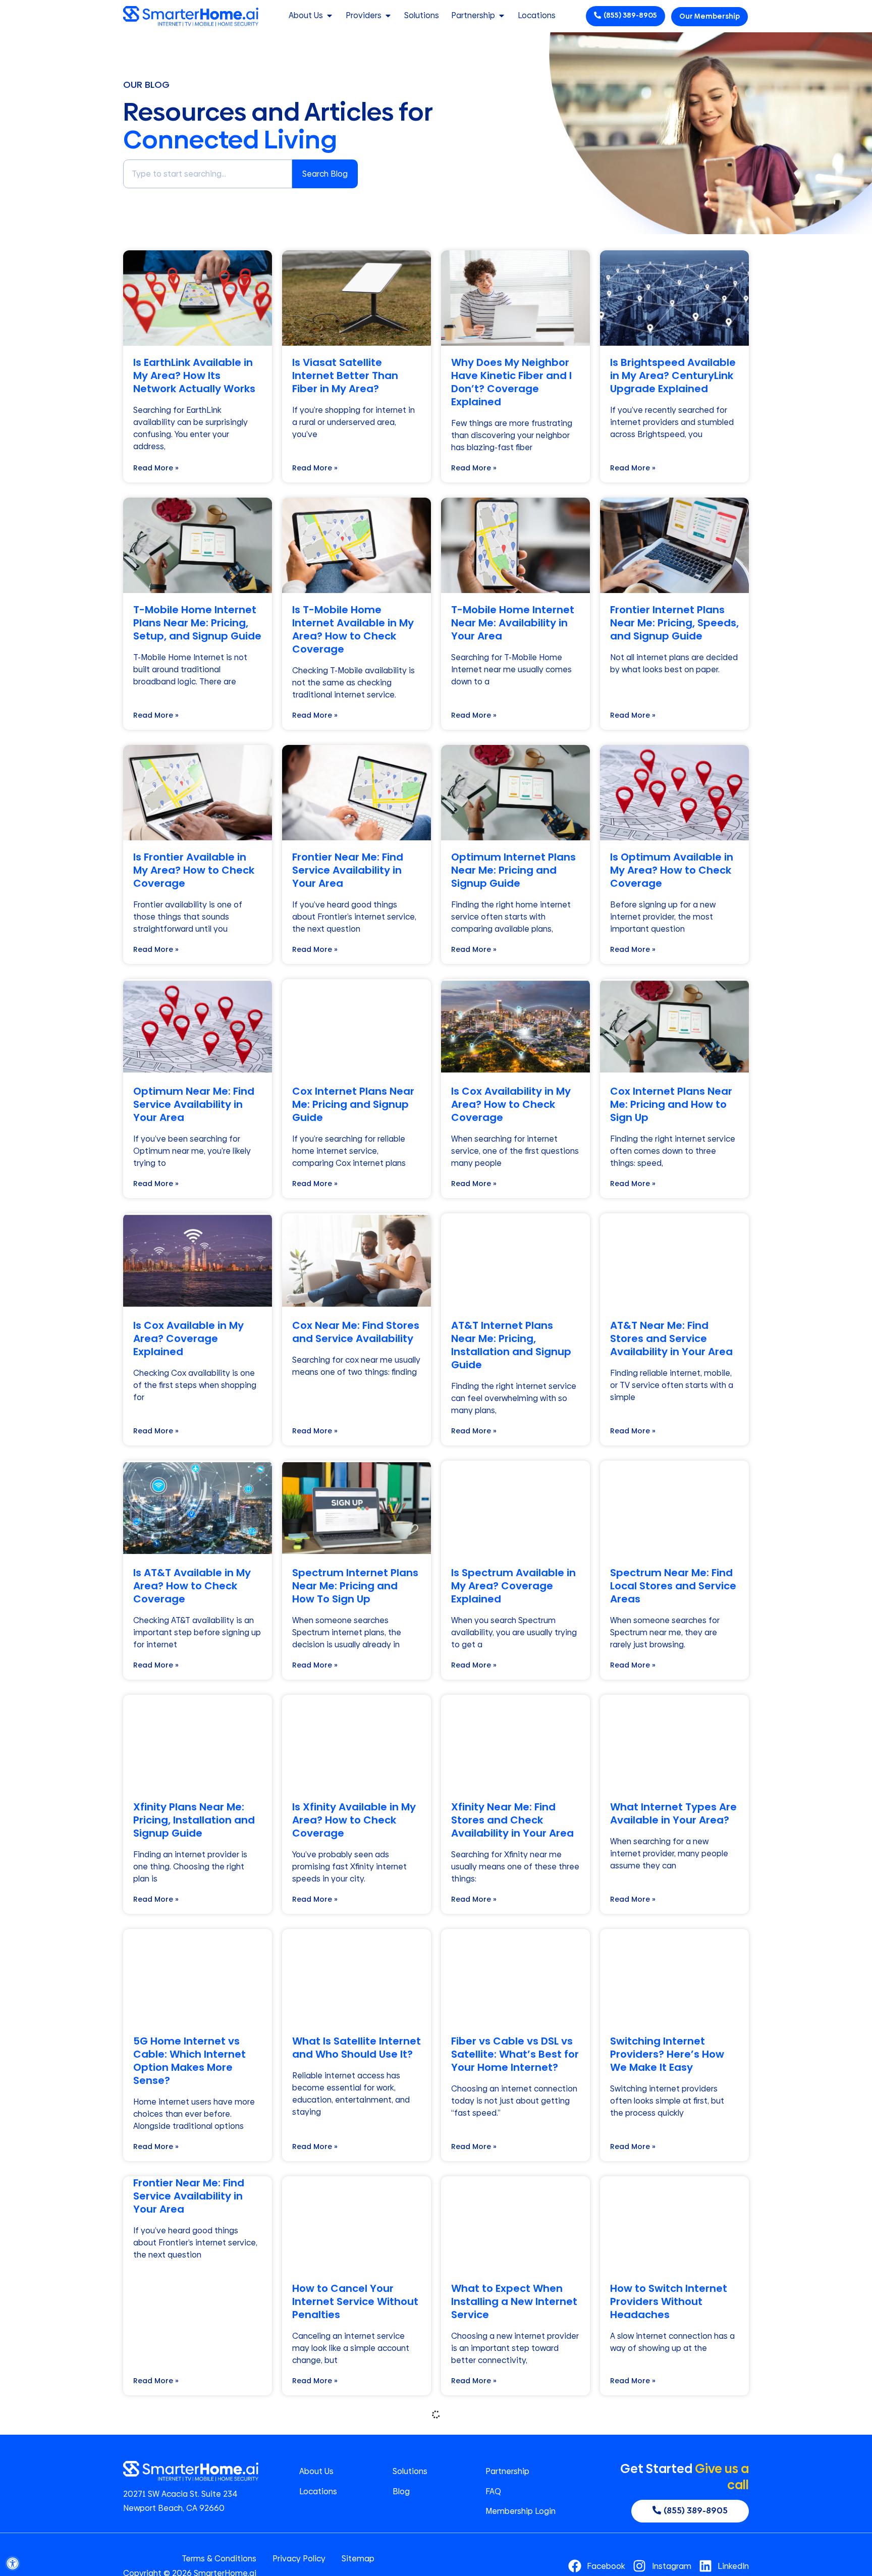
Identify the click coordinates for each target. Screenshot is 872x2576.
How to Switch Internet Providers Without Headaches (669, 2301)
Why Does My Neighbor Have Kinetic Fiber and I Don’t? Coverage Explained (511, 382)
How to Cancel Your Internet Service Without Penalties (355, 2301)
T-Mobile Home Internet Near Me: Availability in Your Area (513, 623)
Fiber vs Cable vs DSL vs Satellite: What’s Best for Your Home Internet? (515, 2054)
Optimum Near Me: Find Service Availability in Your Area (194, 1104)
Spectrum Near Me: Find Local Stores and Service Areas (673, 1586)
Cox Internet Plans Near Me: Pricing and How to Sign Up (671, 1104)
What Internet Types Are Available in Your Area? (673, 1813)
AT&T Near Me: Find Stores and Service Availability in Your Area (671, 1338)
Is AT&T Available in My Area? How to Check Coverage (192, 1586)
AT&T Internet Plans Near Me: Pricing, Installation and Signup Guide (511, 1345)
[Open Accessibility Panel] (13, 2563)
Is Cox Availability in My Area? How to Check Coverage (511, 1104)
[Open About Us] (330, 16)
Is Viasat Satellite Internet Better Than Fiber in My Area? (345, 375)
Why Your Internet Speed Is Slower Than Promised (506, 2536)
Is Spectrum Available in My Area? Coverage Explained (513, 1586)
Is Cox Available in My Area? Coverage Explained (188, 1338)
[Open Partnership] (502, 16)
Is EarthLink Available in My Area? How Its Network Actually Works (194, 375)
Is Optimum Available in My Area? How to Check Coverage (672, 870)
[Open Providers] (388, 16)
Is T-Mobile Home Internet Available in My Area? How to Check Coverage (353, 629)
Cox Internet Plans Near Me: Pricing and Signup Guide (353, 1104)
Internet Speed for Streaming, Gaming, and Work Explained (674, 2536)
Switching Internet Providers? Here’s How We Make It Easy (667, 2054)
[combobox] (208, 174)
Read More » (156, 468)
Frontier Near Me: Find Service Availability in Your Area (348, 870)
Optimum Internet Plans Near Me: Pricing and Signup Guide (513, 870)
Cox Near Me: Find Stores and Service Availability (356, 1332)
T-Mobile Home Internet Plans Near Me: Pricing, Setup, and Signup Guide (197, 623)
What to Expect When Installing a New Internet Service (514, 2301)
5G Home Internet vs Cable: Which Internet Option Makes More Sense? (189, 2061)
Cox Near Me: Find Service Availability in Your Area (347, 2536)
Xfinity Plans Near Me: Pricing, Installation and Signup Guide (194, 1820)
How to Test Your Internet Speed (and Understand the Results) (197, 2536)
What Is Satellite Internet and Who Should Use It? (357, 2048)
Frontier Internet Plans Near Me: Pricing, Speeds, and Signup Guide (674, 623)
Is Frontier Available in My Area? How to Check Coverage (194, 870)
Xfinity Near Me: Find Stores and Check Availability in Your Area (512, 1820)
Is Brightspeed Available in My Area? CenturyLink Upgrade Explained (673, 375)
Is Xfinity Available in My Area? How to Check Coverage (354, 1820)
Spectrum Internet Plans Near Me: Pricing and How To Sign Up (355, 1586)
